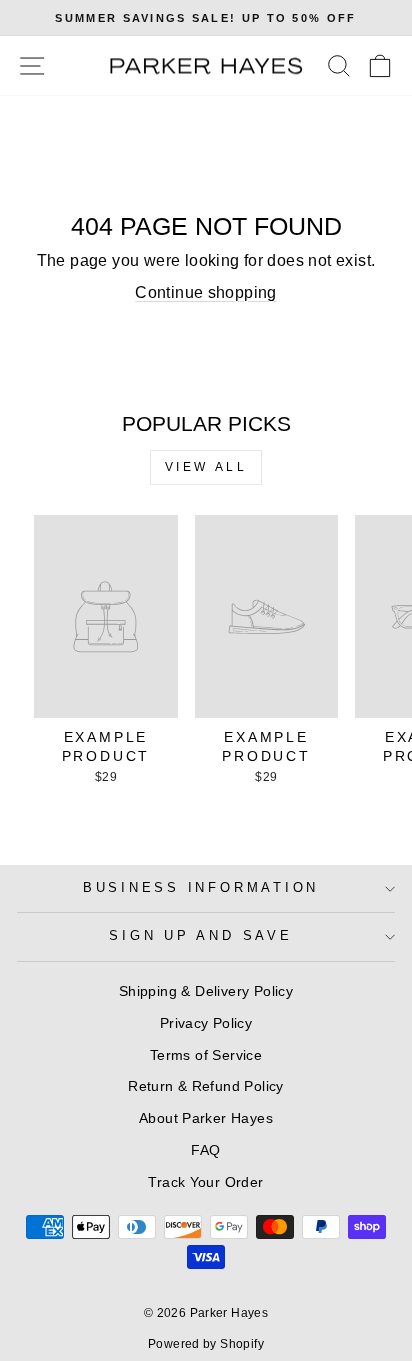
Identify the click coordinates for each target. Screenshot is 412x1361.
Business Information (201, 888)
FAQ (205, 1150)
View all (206, 467)
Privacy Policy (206, 1023)
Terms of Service (206, 1055)
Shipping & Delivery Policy (206, 991)
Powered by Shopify (206, 1344)
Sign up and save (200, 936)
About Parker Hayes (206, 1118)
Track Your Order (205, 1182)
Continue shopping (206, 292)
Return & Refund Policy (206, 1086)
